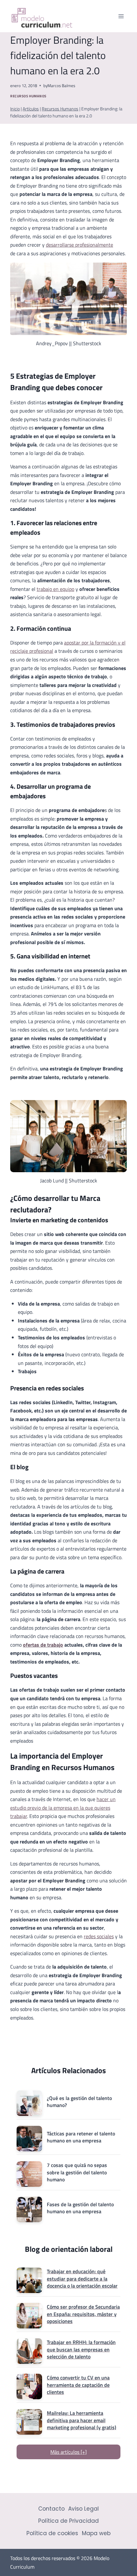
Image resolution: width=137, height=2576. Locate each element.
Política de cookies (52, 2533)
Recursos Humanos (28, 96)
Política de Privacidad (68, 2521)
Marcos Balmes (61, 86)
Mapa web (96, 2533)
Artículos (31, 109)
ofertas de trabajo (43, 1645)
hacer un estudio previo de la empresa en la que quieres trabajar (63, 1808)
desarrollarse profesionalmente (79, 245)
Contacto (51, 2509)
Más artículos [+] (68, 2452)
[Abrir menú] (121, 16)
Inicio (15, 109)
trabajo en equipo (55, 589)
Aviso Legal (83, 2509)
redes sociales (99, 1936)
